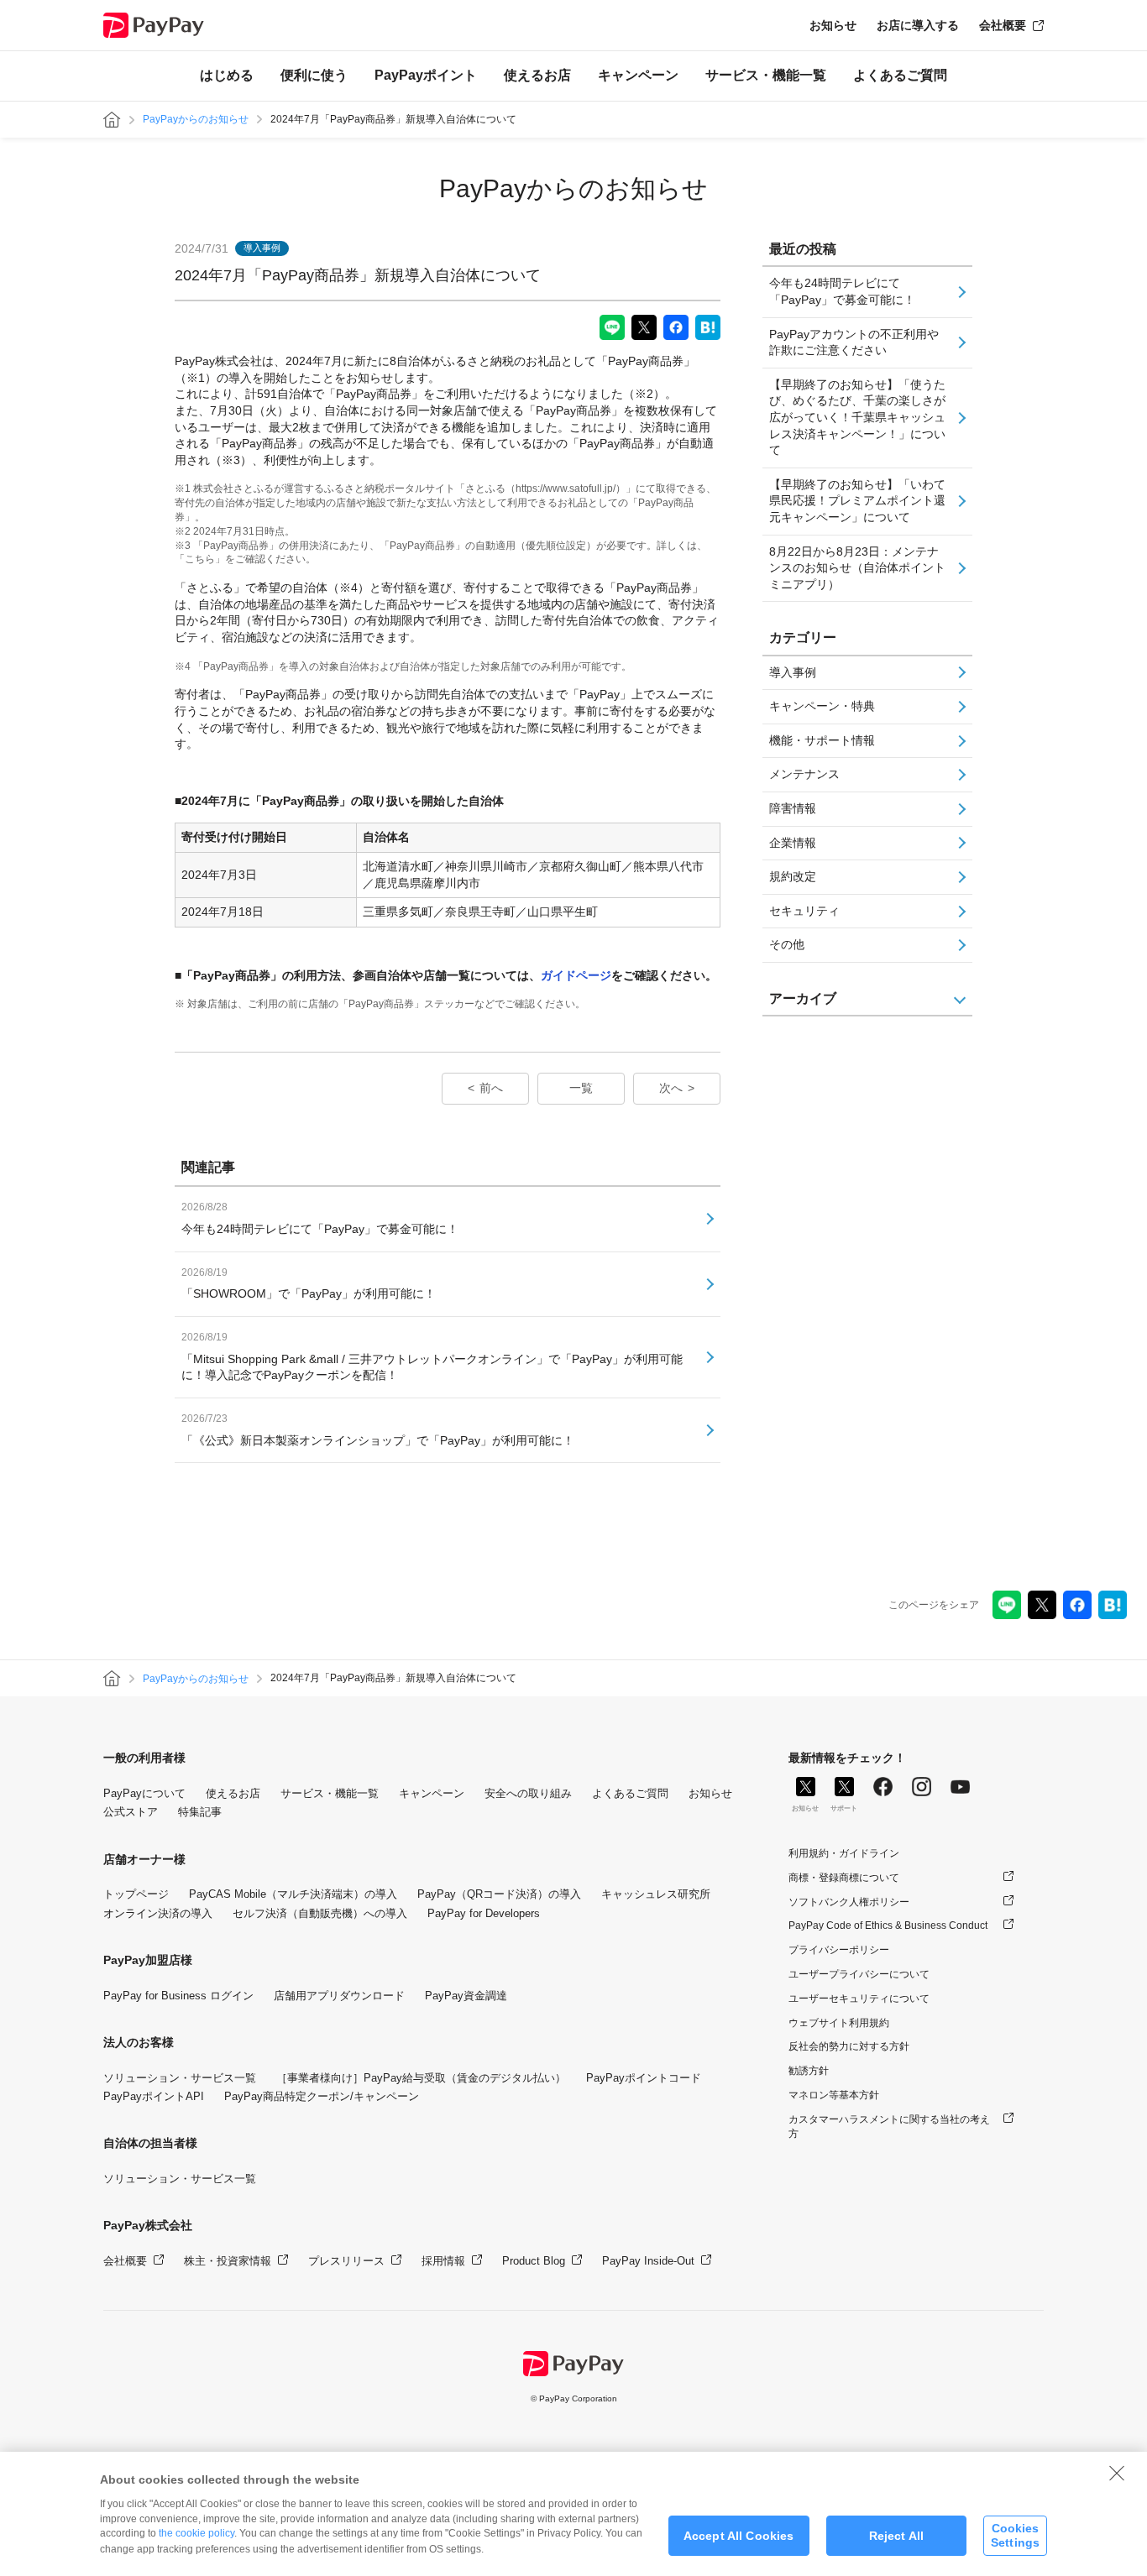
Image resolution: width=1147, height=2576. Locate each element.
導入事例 (793, 672)
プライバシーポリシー (839, 1950)
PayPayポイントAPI (154, 2096)
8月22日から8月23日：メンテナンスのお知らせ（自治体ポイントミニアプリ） (857, 568)
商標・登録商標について (844, 1878)
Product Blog (534, 2261)
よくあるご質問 (900, 75)
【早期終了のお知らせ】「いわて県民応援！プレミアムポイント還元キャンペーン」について (857, 501)
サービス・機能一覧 (766, 75)
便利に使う (314, 75)
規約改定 (793, 876)
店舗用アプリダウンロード (339, 1996)
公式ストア (131, 1812)
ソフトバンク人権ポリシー (849, 1902)
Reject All (896, 2536)
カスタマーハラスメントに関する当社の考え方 (889, 2127)
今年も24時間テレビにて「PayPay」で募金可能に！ (842, 291)
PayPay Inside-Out (648, 2261)
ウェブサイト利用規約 (839, 2023)
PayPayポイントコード (644, 2078)
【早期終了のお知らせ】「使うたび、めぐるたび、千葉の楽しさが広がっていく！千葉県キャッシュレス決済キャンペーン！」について (857, 417)
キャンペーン (638, 75)
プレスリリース (346, 2261)
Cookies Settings (1015, 2535)
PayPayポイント (426, 75)
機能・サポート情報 (822, 740)
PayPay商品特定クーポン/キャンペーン (322, 2096)
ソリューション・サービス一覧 (180, 2078)
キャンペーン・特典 (822, 706)
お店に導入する (918, 25)
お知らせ (833, 25)
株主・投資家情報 (228, 2261)
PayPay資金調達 (466, 1996)
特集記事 (200, 1812)
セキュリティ (804, 911)
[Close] (1117, 2473)
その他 (787, 944)
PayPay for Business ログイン (178, 1996)
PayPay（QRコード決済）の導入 (499, 1894)
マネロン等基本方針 (834, 2095)
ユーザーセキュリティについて (859, 1999)
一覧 (581, 1088)
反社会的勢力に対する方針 (849, 2046)
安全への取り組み (528, 1793)
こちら (200, 559)
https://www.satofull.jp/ (566, 489)
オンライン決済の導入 (158, 1913)
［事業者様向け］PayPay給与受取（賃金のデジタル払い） (421, 2078)
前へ (491, 1088)
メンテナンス (804, 774)
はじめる (227, 75)
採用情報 (443, 2261)
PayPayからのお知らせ (196, 119)
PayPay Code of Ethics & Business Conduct (888, 1925)
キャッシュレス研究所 (656, 1894)
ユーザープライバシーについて (859, 1974)
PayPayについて (144, 1793)
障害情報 (793, 808)
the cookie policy (196, 2533)
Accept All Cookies (739, 2536)
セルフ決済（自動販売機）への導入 (320, 1913)
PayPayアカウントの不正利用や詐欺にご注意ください (854, 342)
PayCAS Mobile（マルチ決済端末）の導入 (293, 1894)
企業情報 (793, 843)
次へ (671, 1088)
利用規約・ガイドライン (844, 1853)
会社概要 (1003, 25)
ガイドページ (576, 975)
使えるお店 (537, 75)
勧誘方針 (809, 2071)
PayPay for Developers (484, 1913)
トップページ (136, 1894)
